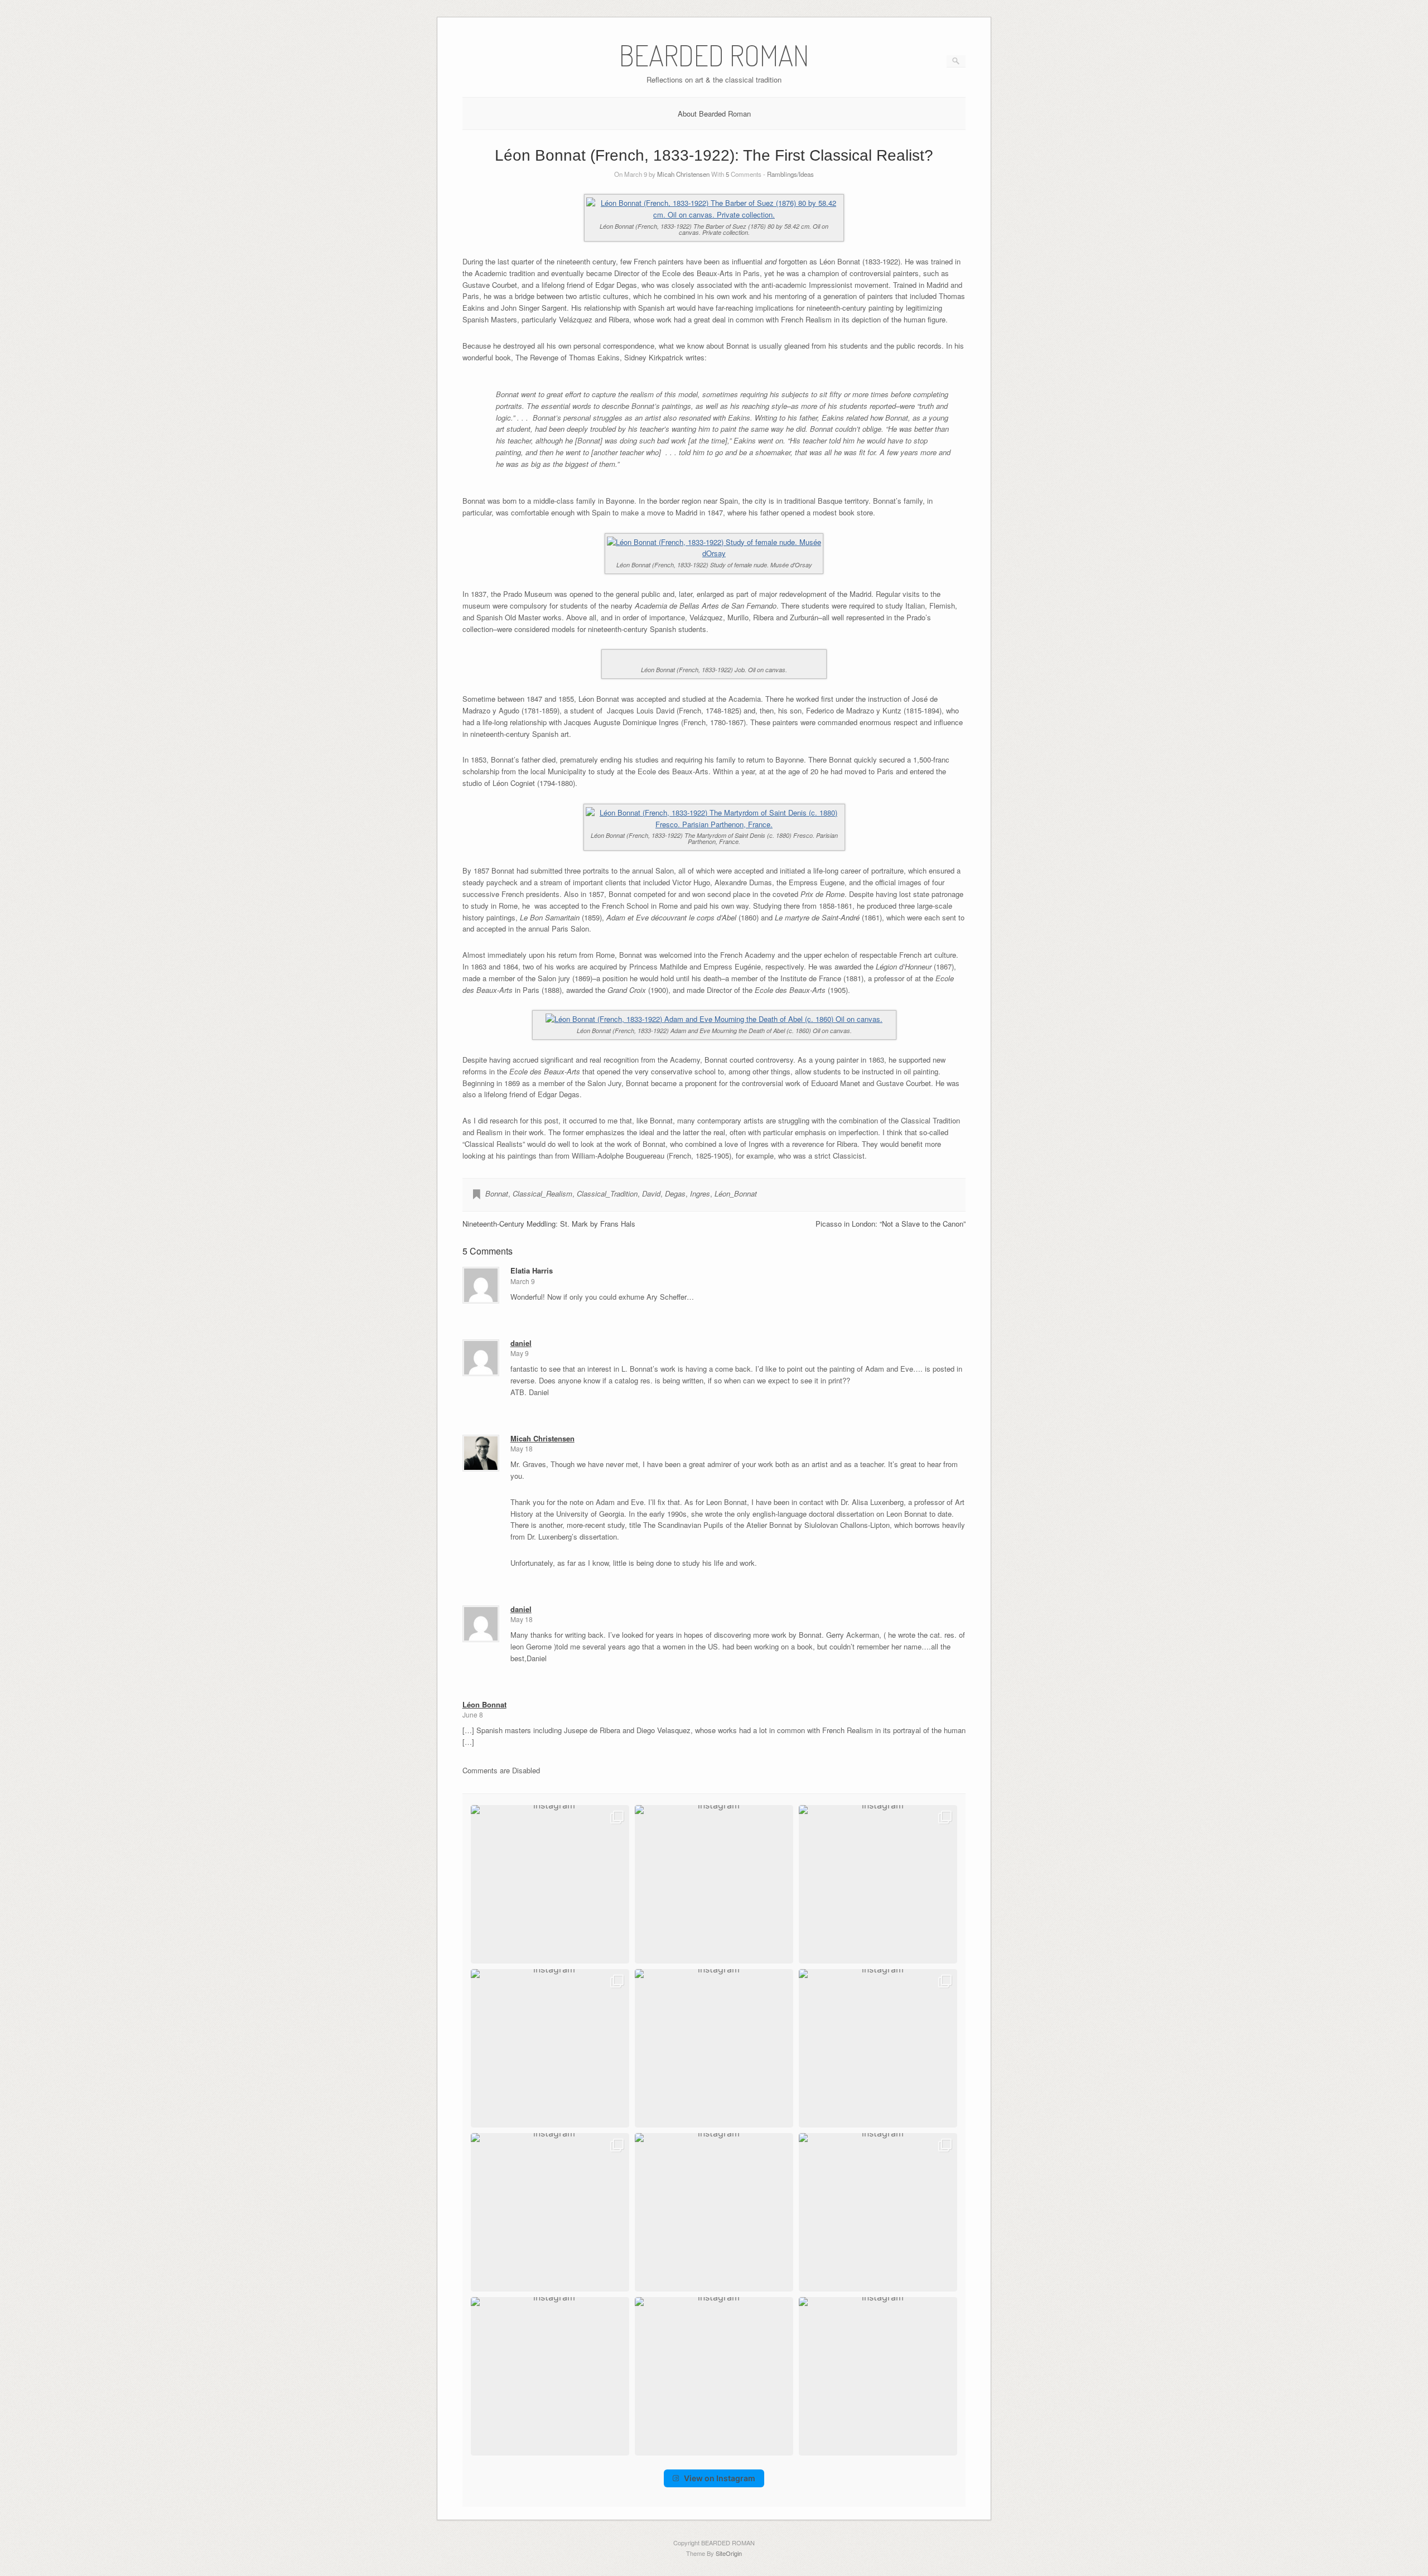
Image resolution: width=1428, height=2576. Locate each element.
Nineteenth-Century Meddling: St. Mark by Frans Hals (549, 1224)
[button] (550, 1884)
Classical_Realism (542, 1193)
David (651, 1193)
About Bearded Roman (714, 114)
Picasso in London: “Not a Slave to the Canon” (891, 1224)
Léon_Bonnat (736, 1193)
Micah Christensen (683, 174)
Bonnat (497, 1193)
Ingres (700, 1193)
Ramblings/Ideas (790, 174)
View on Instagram (720, 2478)
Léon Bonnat (484, 1704)
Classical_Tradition (607, 1193)
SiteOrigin (729, 2553)
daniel (521, 1343)
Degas (675, 1193)
